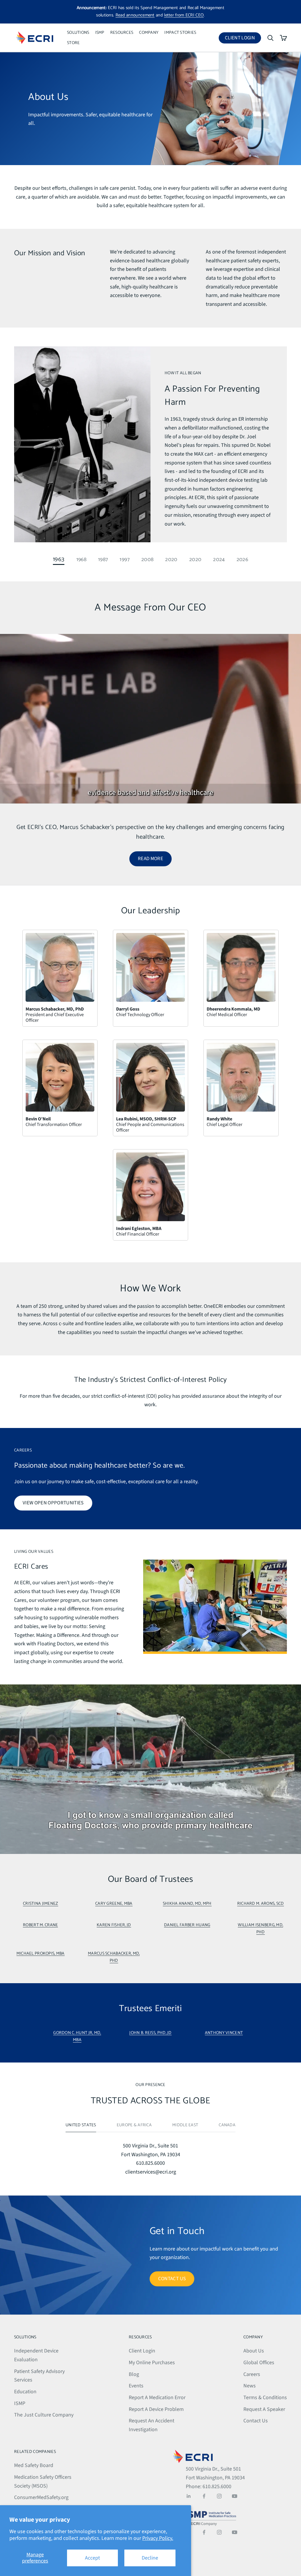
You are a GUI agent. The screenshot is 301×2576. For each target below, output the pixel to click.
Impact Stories (180, 33)
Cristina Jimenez (41, 1904)
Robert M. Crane (40, 1925)
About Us (254, 2351)
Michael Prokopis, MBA (41, 1954)
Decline (150, 2558)
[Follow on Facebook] (204, 2496)
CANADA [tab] (227, 2125)
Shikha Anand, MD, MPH (187, 1904)
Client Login (243, 39)
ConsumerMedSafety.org (41, 2497)
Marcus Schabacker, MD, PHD (114, 1957)
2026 (242, 559)
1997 (124, 559)
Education (25, 2392)
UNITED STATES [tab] (81, 2125)
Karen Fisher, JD (114, 1925)
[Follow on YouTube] (235, 2496)
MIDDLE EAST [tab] (185, 2125)
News (250, 2386)
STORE (73, 43)
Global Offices (259, 2363)
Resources (122, 33)
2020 (171, 559)
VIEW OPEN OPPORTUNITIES (53, 1503)
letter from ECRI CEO (184, 15)
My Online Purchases (152, 2363)
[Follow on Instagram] (219, 2496)
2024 (219, 559)
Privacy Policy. (158, 2538)
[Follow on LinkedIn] (189, 2496)
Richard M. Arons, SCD (261, 1904)
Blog (134, 2374)
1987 (103, 559)
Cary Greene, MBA (114, 1904)
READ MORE (150, 859)
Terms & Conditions (265, 2398)
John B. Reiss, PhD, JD (150, 2033)
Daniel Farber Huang (187, 1925)
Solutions (78, 33)
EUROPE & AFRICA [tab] (134, 2125)
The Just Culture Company (44, 2415)
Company (149, 33)
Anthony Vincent (224, 2033)
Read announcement (135, 15)
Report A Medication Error (157, 2398)
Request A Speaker (264, 2409)
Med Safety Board (34, 2465)
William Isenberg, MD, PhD (260, 1929)
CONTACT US (172, 2279)
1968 (81, 559)
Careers (252, 2374)
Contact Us (256, 2421)
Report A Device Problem (156, 2409)
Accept (92, 2558)
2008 (147, 559)
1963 (59, 559)
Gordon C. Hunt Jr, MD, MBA (77, 2036)
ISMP (100, 33)
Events (136, 2386)
